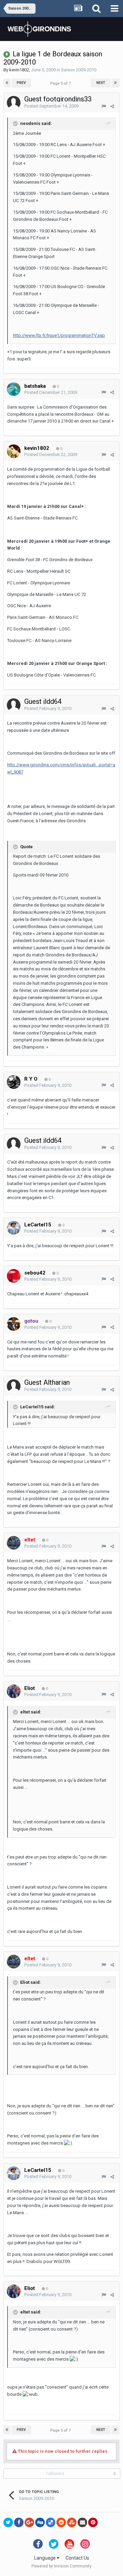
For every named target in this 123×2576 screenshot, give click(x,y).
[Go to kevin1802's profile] (14, 451)
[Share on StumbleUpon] (72, 2522)
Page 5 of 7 (61, 83)
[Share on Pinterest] (93, 2522)
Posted (51, 106)
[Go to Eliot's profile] (14, 1691)
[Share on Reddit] (61, 2522)
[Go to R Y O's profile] (14, 1082)
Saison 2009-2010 (79, 70)
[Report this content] (104, 106)
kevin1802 (19, 70)
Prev (21, 83)
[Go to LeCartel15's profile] (14, 1228)
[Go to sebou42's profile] (14, 1276)
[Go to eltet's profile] (14, 1543)
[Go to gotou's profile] (14, 1324)
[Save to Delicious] (51, 2522)
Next (101, 83)
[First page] (7, 83)
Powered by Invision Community (61, 2566)
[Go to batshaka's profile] (14, 389)
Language (45, 2558)
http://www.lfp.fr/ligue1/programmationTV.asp (59, 335)
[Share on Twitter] (8, 2522)
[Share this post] (112, 106)
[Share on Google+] (29, 2522)
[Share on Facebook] (19, 2522)
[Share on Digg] (40, 2522)
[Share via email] (82, 2522)
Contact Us (77, 2558)
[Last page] (115, 83)
